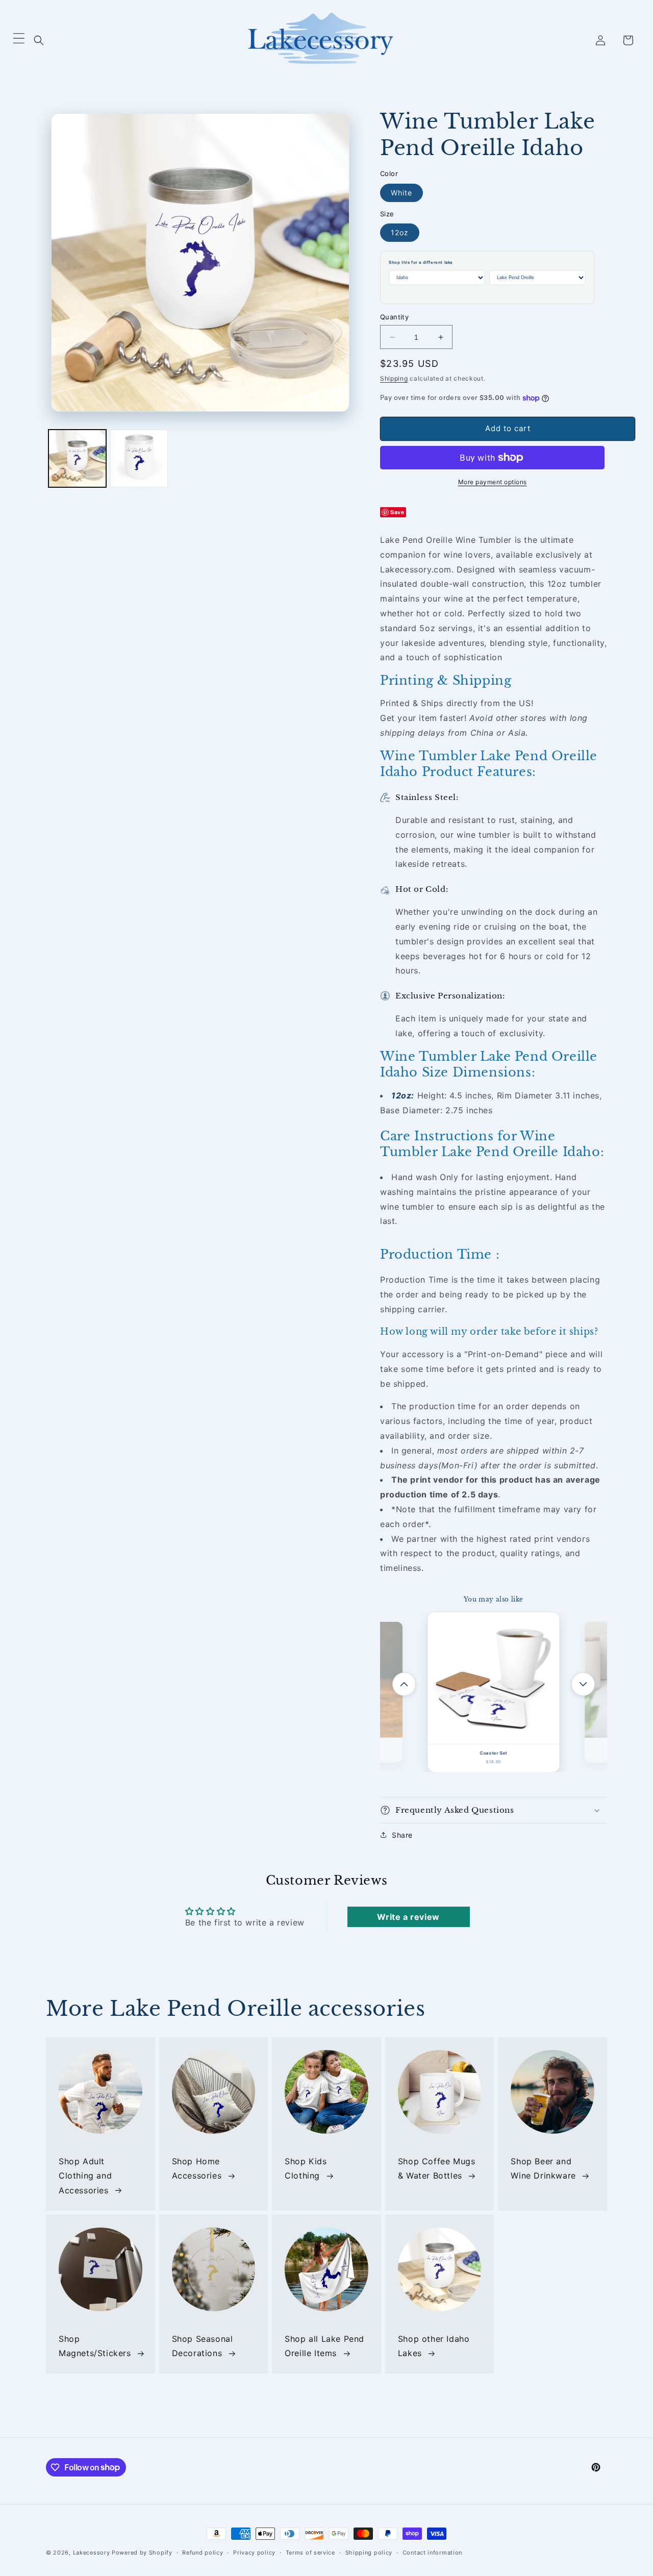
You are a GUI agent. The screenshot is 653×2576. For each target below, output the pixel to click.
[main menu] (19, 41)
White (401, 193)
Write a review (408, 1917)
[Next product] (583, 1684)
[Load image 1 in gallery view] (77, 458)
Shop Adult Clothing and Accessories (85, 2176)
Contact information (432, 2552)
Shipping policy (369, 2552)
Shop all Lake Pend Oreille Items (324, 2346)
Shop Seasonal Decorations (203, 2346)
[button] (39, 40)
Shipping (394, 378)
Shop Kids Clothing (306, 2169)
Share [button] (402, 1835)
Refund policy (203, 2552)
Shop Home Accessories (197, 2169)
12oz (400, 232)
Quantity (394, 317)
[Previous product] (404, 1684)
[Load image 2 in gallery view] (139, 458)
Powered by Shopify (142, 2553)
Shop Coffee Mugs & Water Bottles (437, 2169)
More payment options (493, 482)
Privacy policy (254, 2552)
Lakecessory (92, 2553)
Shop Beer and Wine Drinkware (543, 2169)
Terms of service (310, 2552)
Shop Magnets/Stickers (95, 2346)
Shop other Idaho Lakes (434, 2346)
